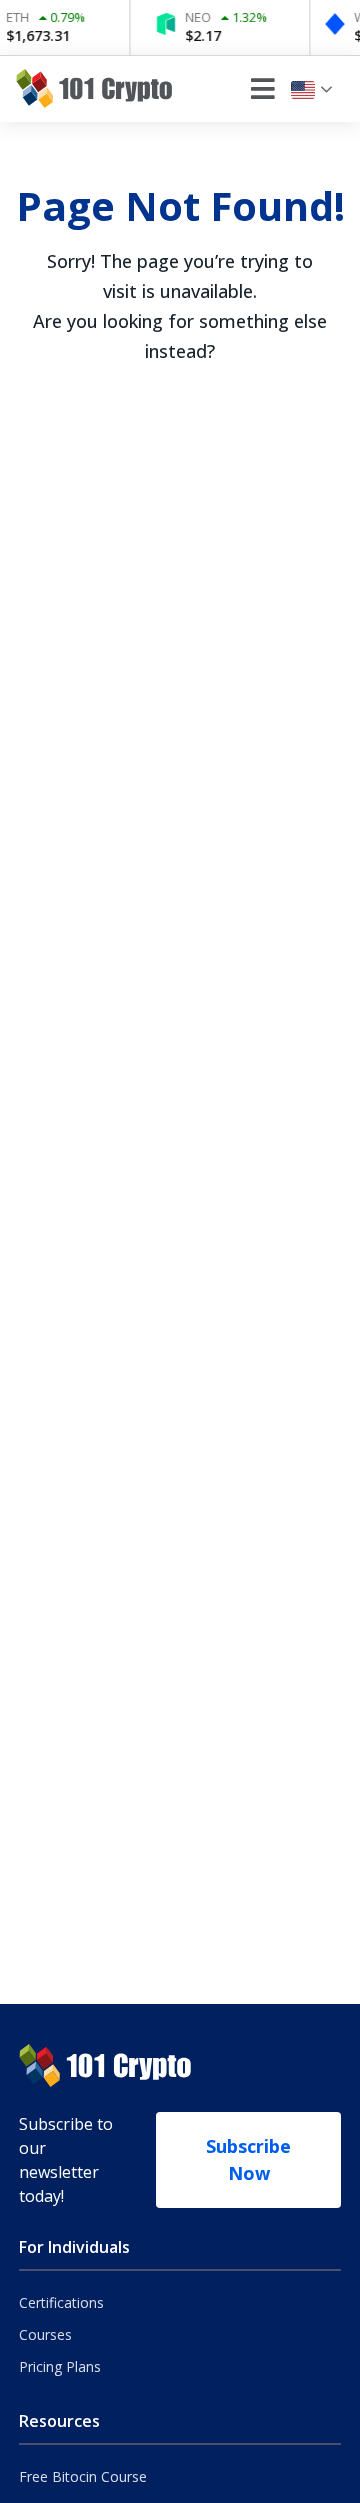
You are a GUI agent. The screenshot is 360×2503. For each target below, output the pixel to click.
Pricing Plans (60, 2366)
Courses (45, 2334)
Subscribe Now (248, 2159)
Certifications (61, 2302)
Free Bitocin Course (83, 2476)
